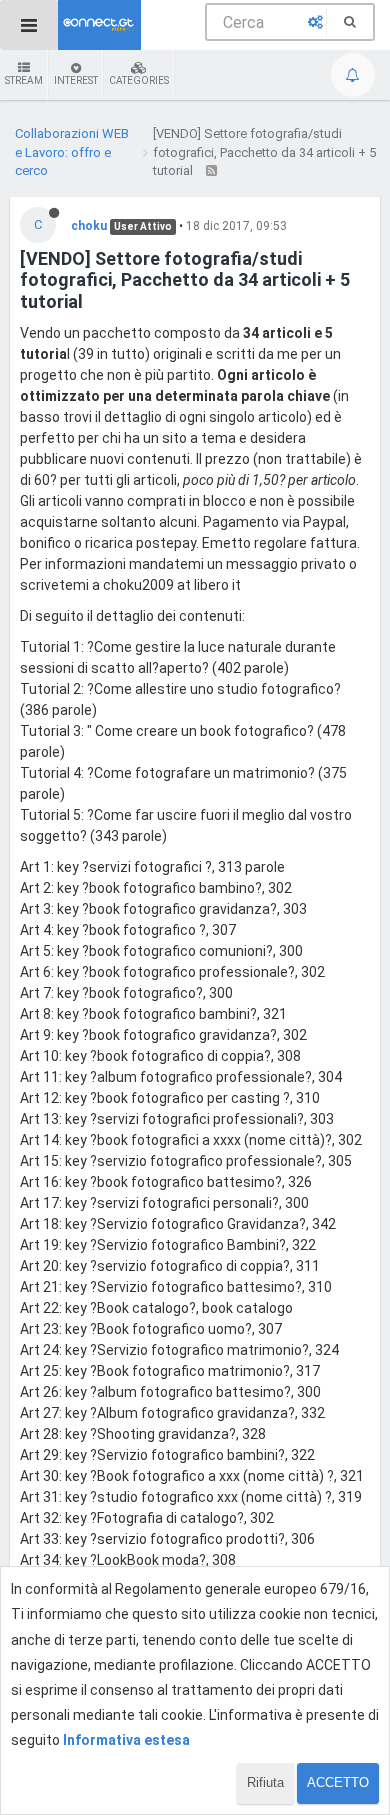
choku (89, 226)
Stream (24, 80)
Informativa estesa (126, 1740)
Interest (76, 80)
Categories (139, 80)
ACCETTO (338, 1782)
